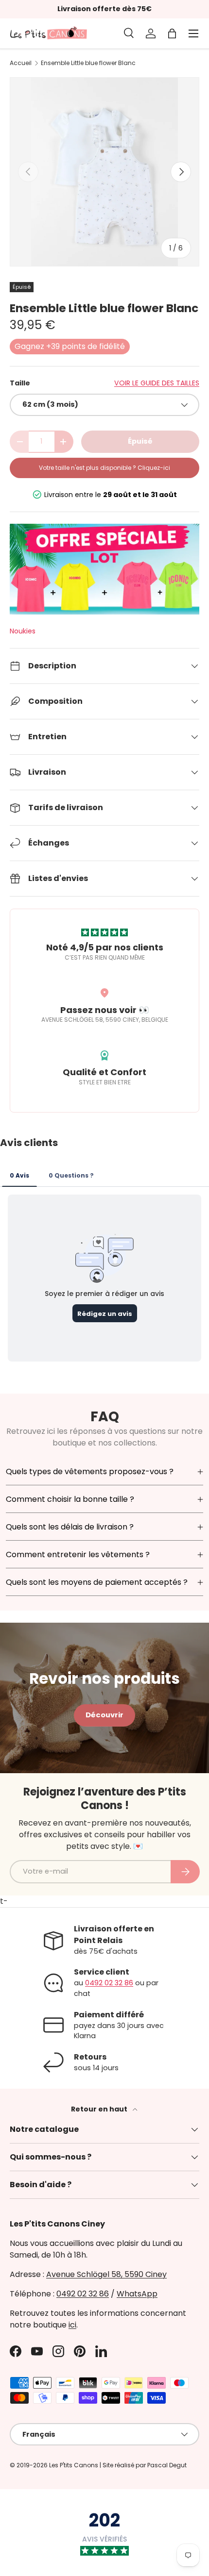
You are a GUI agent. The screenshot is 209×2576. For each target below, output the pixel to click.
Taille (20, 383)
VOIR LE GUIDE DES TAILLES (157, 383)
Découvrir (104, 1715)
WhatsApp (137, 2294)
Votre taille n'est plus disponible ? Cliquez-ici (104, 468)
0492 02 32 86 (109, 1983)
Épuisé (140, 441)
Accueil (21, 63)
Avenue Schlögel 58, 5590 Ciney (106, 2274)
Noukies (23, 631)
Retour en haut (100, 2109)
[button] (172, 33)
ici (72, 2325)
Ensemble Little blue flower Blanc (88, 63)
